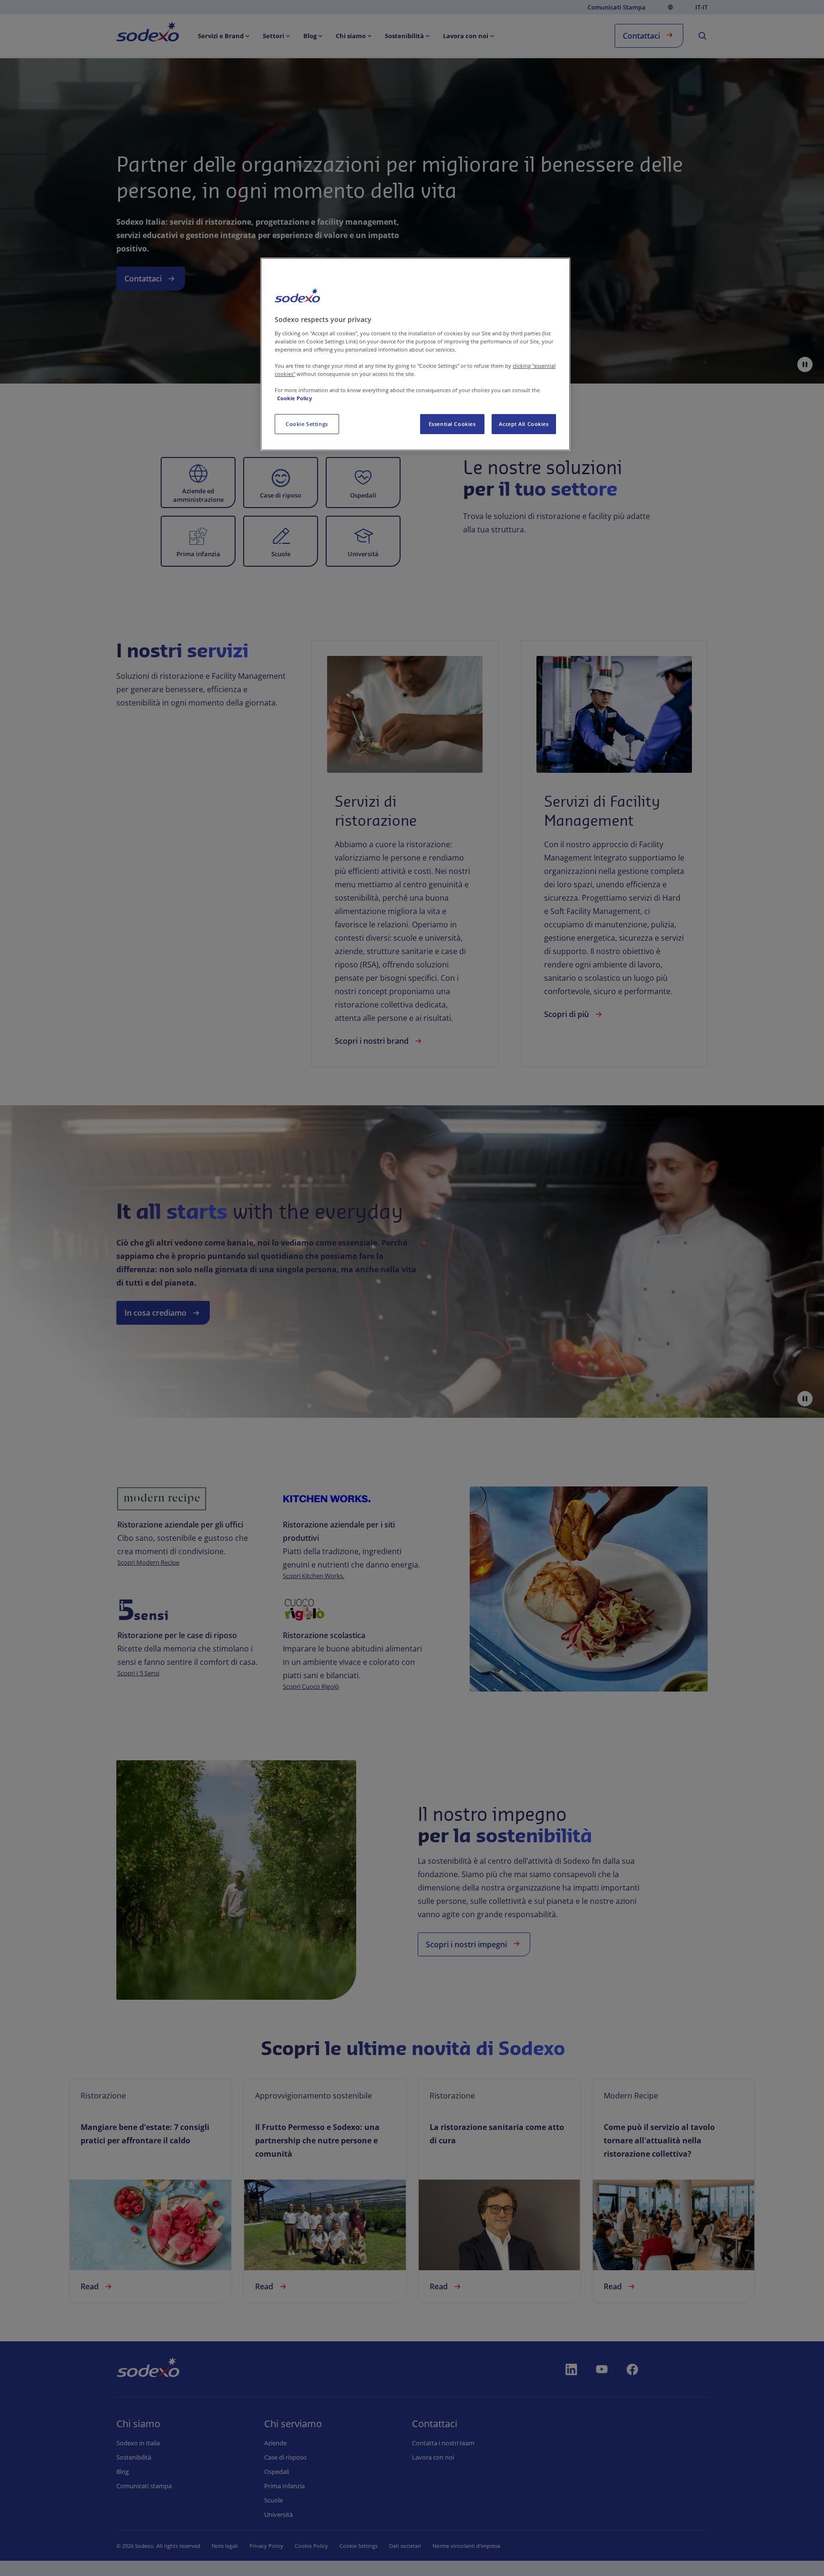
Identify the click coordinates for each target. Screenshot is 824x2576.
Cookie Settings (307, 424)
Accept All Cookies (524, 424)
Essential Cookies (452, 424)
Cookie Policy (294, 398)
